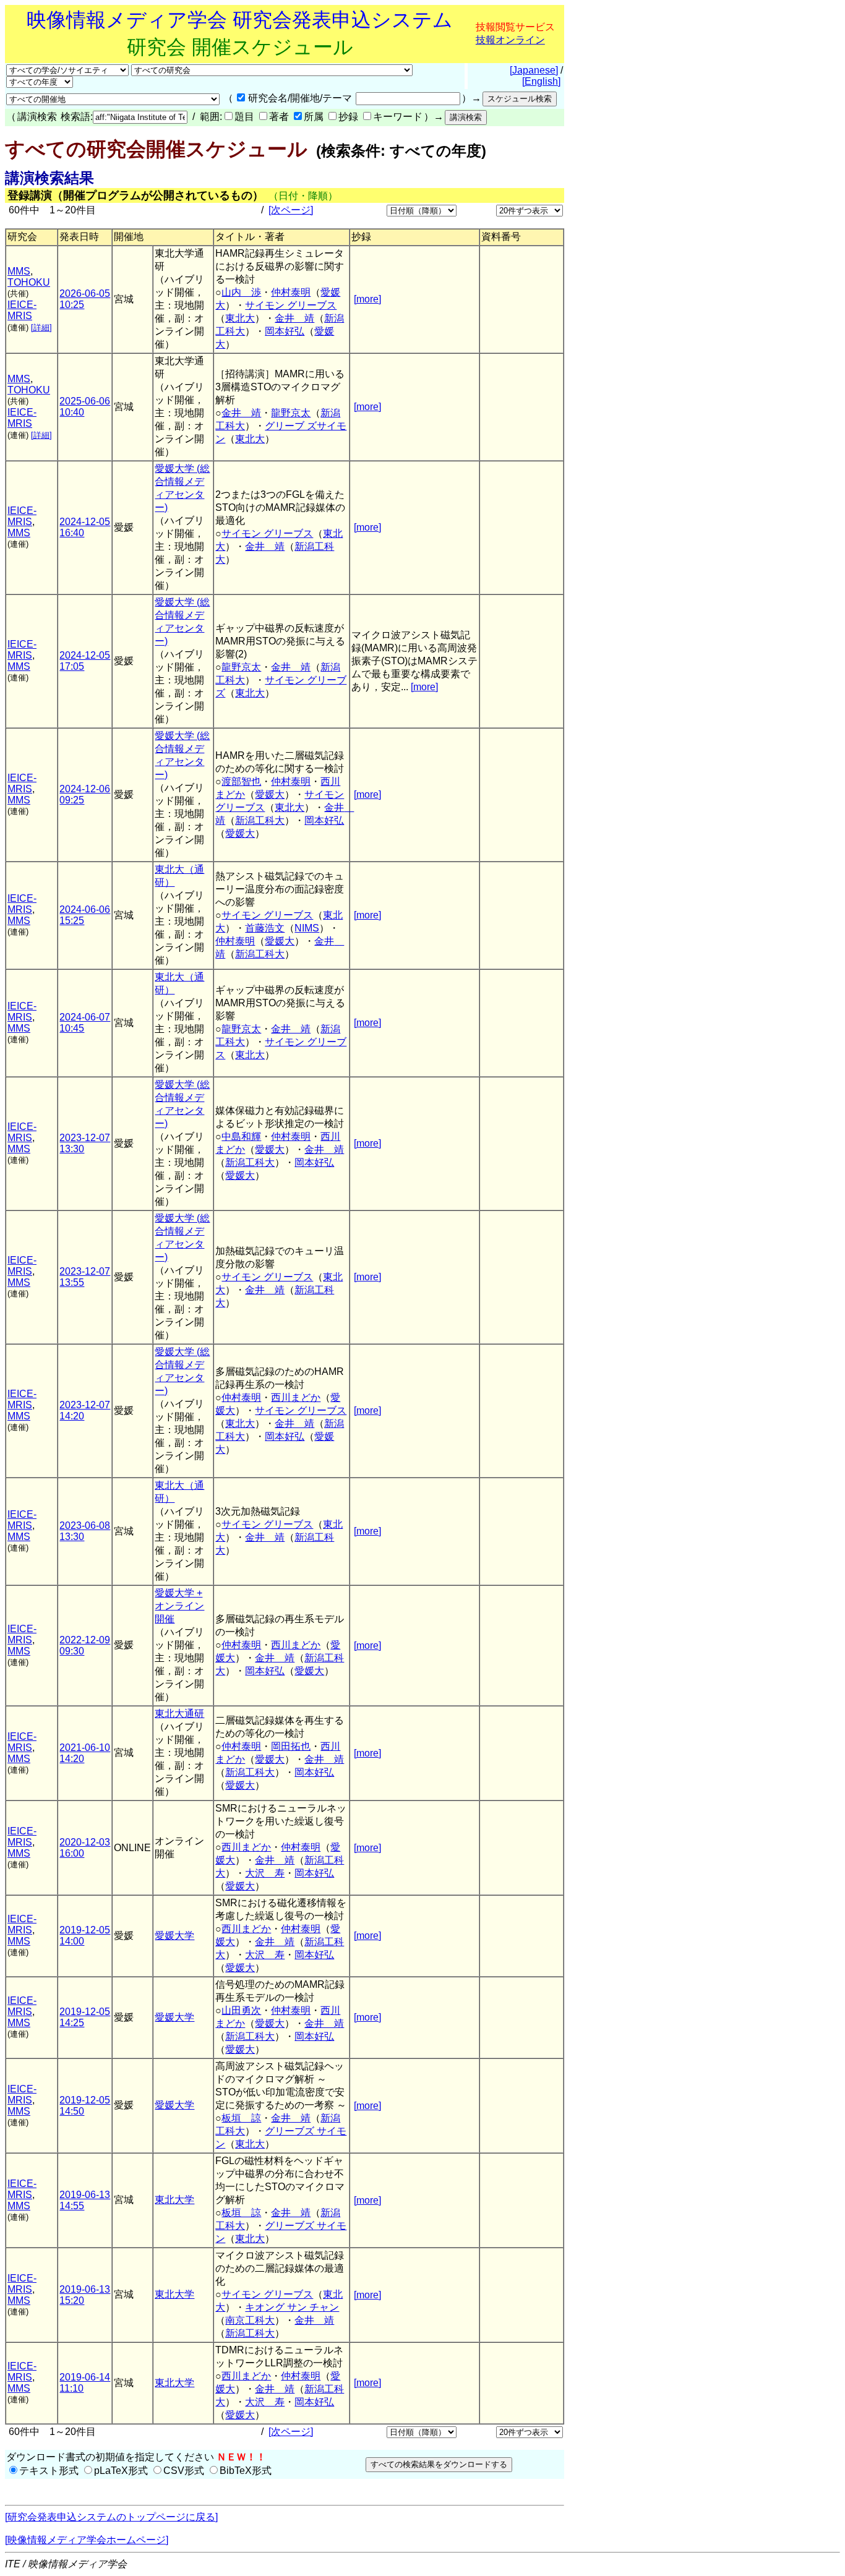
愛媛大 (270, 794)
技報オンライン (510, 40)
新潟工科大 (260, 820)
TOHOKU (29, 282)
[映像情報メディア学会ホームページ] (87, 2540)
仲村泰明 (291, 292)
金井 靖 (294, 318)
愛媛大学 (174, 1936)
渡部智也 (241, 781)
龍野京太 (291, 413)
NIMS (307, 928)
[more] (367, 299)
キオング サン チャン (292, 2307)
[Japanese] (534, 70)
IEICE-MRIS (22, 310)
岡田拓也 (291, 1746)
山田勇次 (241, 2010)
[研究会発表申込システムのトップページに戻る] (111, 2517)
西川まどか (296, 1397)
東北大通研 (179, 1714)
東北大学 (174, 2200)
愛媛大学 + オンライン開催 (179, 1606)
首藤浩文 (265, 928)
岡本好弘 (285, 331)
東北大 (240, 318)
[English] (541, 81)
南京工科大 (250, 2320)
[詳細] (41, 327)
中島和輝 (241, 1136)
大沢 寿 (265, 1873)
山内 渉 (241, 292)
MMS (19, 271)
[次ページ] (291, 210)
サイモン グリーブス (291, 305)
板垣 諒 (241, 2118)
